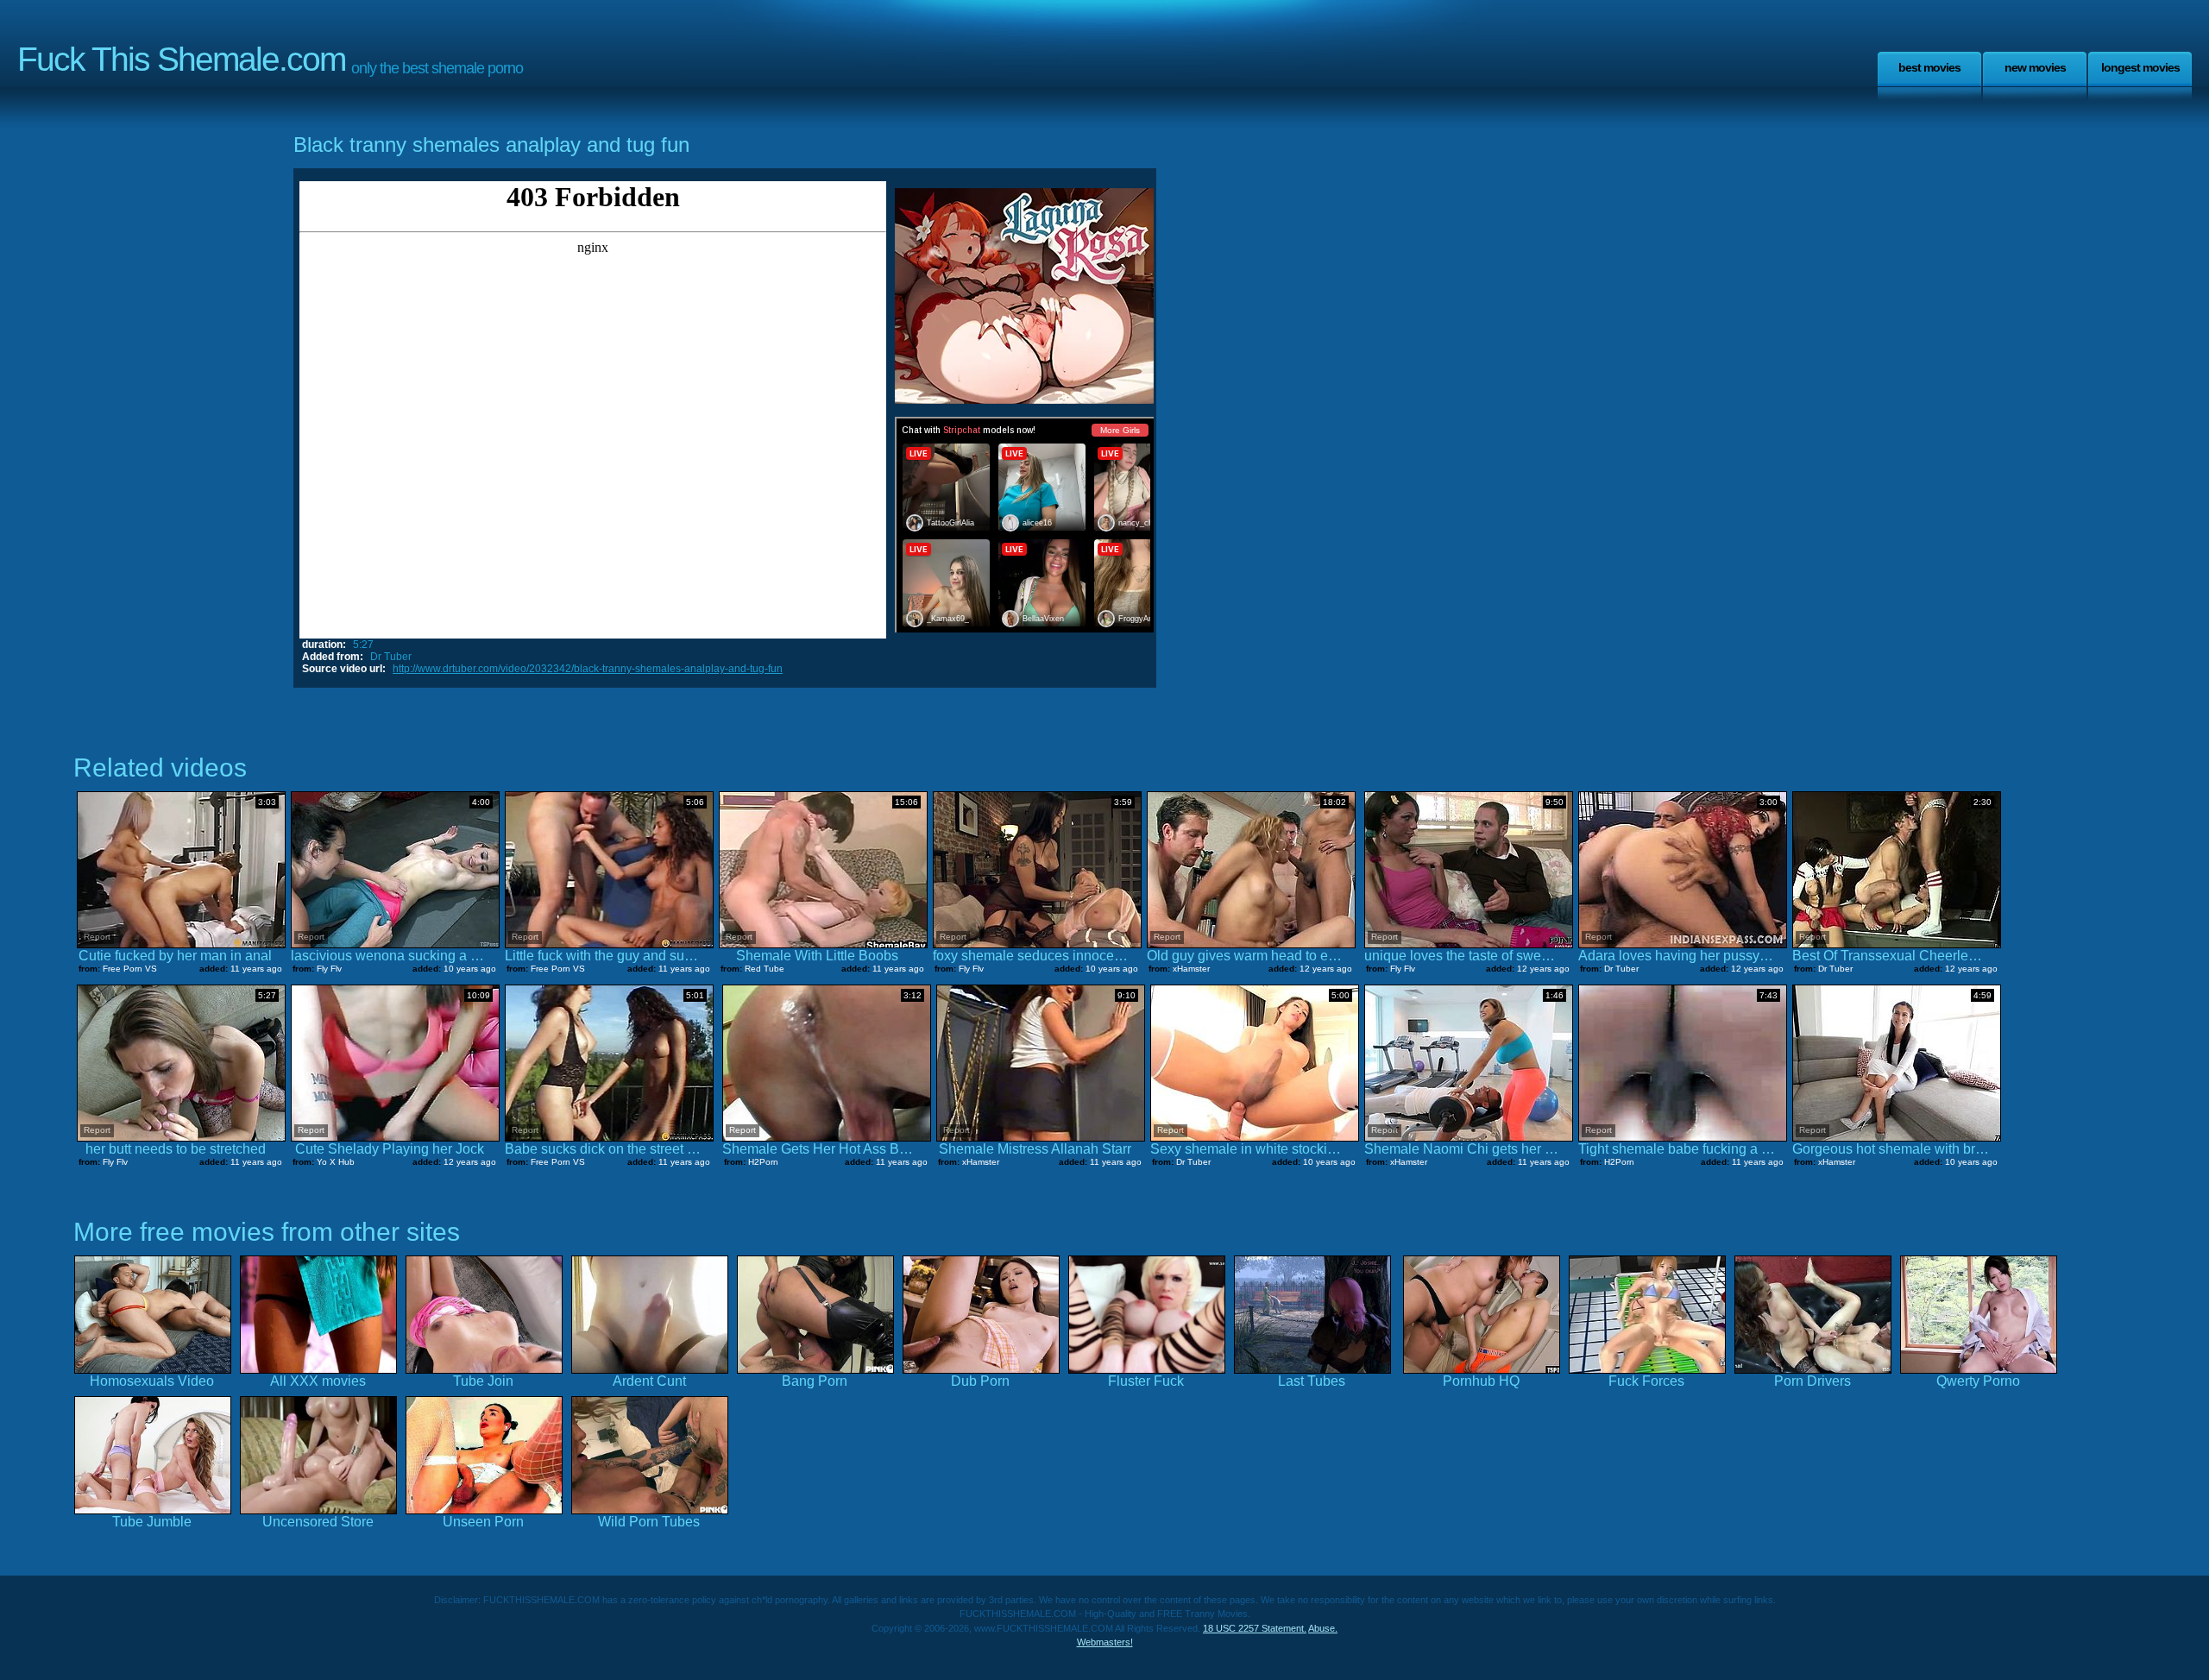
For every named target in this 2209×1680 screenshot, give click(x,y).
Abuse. (1323, 1628)
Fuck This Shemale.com (181, 59)
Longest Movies (2140, 67)
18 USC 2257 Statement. (1255, 1628)
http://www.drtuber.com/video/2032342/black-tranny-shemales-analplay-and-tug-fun (588, 669)
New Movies (2035, 67)
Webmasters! (1105, 1642)
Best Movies (1929, 67)
